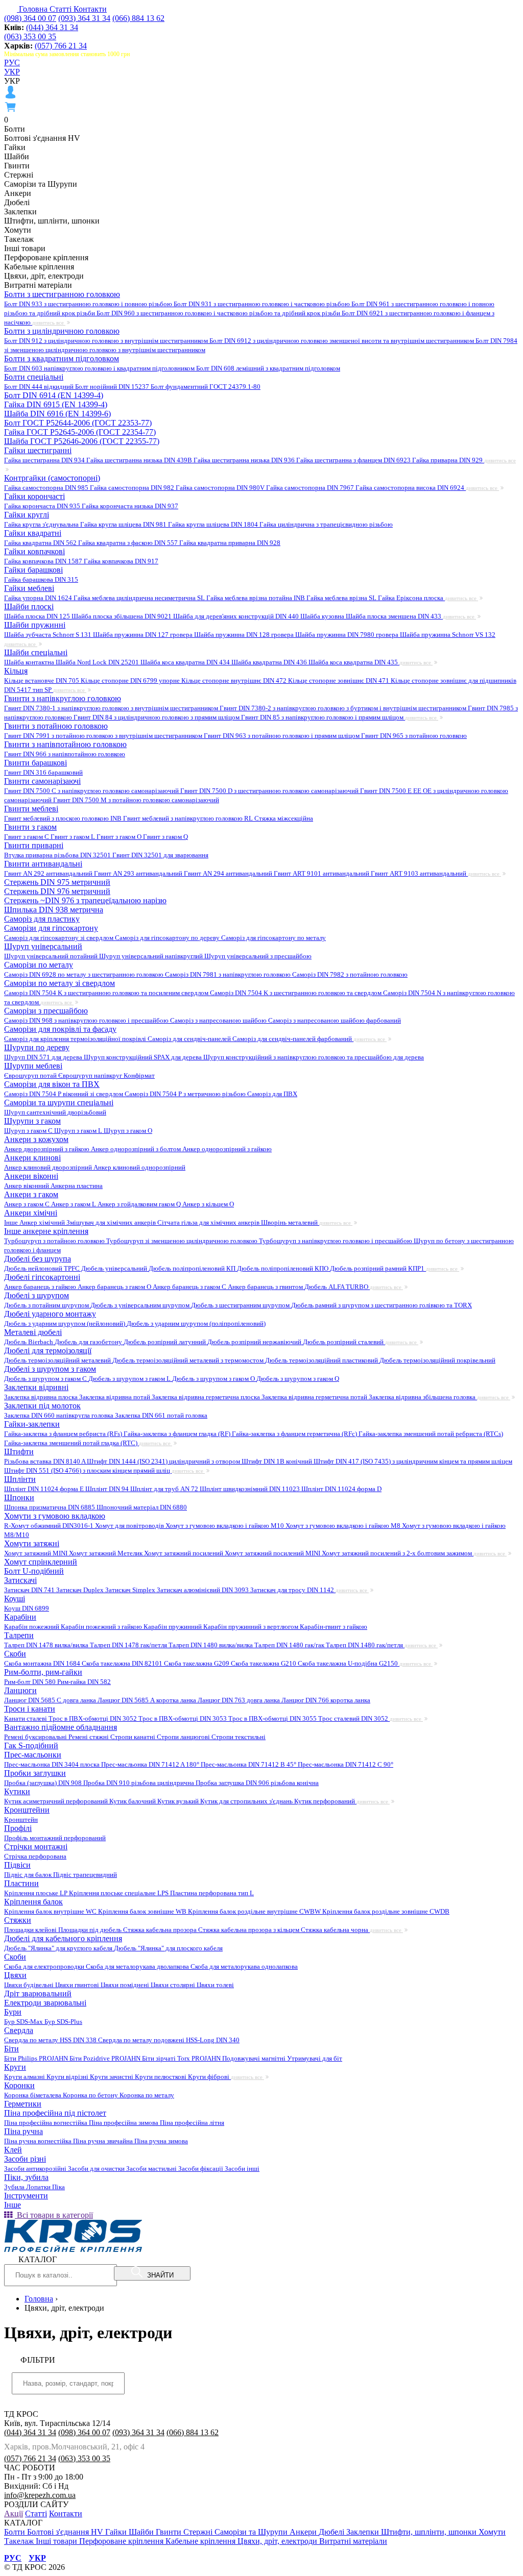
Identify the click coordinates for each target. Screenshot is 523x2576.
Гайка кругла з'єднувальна (42, 524)
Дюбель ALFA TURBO (337, 1287)
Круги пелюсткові (161, 2077)
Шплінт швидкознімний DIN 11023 (251, 1489)
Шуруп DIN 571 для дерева (44, 1057)
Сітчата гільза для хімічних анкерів (209, 1222)
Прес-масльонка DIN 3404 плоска (53, 1764)
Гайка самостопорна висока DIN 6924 (411, 488)
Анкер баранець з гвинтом (266, 1287)
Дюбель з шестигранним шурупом (241, 1305)
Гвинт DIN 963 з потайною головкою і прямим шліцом (282, 736)
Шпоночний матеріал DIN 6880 (142, 1507)
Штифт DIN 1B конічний (278, 1461)
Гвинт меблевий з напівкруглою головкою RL (189, 818)
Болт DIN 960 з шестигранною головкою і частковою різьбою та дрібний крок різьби (219, 313)
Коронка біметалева (33, 2095)
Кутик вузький (179, 1801)
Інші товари (57, 2541)
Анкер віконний (27, 1186)
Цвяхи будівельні (30, 1985)
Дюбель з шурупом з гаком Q (298, 1379)
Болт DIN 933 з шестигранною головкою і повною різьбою (89, 304)
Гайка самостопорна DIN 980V (221, 488)
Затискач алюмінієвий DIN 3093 (204, 1590)
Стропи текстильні (239, 1737)
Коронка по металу (147, 2095)
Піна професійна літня (192, 2123)
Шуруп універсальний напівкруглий (152, 956)
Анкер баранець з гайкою (41, 1287)
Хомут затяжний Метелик (106, 1553)
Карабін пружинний (173, 1627)
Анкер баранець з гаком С (190, 1287)
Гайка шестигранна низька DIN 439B (140, 460)
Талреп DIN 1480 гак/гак (290, 1645)
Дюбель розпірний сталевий (344, 1342)
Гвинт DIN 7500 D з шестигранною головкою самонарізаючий (270, 791)
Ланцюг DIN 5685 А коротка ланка (148, 1700)
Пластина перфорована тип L (212, 1893)
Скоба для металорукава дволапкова (138, 1966)
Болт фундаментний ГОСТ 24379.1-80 (206, 387)
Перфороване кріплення (122, 2541)
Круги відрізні (68, 2077)
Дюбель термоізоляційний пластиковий (322, 1360)
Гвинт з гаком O (120, 837)
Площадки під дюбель (91, 1930)
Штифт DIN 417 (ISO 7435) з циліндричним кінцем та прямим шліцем (413, 1461)
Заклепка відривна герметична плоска (207, 1397)
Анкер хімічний (43, 1222)
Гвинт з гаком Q (165, 837)
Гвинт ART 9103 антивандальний (419, 873)
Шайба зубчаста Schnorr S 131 (49, 635)
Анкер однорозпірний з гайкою (227, 1149)
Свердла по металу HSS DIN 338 (51, 2040)
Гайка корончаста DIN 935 (43, 506)
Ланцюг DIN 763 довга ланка (240, 1700)
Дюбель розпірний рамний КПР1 (378, 1268)
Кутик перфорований (325, 1801)
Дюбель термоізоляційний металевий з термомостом (189, 1360)
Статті (62, 9)
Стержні (199, 2532)
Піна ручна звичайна (104, 2141)
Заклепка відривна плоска (42, 1397)
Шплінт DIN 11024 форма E (45, 1489)
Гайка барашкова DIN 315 (41, 579)
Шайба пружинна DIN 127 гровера (144, 635)
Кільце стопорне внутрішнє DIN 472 (235, 680)
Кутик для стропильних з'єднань (247, 1801)
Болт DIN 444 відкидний (40, 387)
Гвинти (170, 2532)
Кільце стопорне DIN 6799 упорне (131, 680)
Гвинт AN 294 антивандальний (229, 873)
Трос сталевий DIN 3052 (354, 1718)
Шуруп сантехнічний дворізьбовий (55, 1112)
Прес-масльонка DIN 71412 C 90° (346, 1764)
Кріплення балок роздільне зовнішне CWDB (386, 1911)
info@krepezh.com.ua (40, 2495)
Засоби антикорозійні (36, 2169)
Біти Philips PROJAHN (37, 2058)
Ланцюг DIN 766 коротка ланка (326, 1700)
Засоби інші (242, 2169)
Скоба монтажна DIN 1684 (43, 1663)
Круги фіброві (209, 2077)
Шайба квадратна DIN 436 (270, 662)
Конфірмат (139, 1075)
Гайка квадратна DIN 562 (41, 543)
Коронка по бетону (91, 2095)
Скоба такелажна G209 (197, 1663)
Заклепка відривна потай (115, 1397)
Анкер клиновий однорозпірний (139, 1167)
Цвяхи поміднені (126, 1985)
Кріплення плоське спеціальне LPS (120, 1893)
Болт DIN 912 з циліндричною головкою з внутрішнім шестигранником (107, 341)
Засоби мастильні (152, 2169)
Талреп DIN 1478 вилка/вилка (47, 1645)
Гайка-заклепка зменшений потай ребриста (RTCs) (431, 1434)
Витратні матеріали (353, 2541)
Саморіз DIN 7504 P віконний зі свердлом (64, 1094)
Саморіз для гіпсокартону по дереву (168, 938)
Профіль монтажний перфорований (55, 1838)
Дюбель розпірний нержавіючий (255, 1342)
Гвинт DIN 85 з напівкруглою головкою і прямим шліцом (323, 717)
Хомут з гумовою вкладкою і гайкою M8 (344, 1526)
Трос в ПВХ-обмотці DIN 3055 (273, 1718)
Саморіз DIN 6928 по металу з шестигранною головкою (85, 974)
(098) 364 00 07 (30, 18)
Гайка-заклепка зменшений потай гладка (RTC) (72, 1443)
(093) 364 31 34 (84, 18)
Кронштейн (21, 1819)
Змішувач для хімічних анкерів (112, 1222)
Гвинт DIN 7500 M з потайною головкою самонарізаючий (136, 800)
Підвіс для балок (29, 1875)
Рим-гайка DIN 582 (84, 1682)
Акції (14, 2513)
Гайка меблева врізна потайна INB (256, 598)
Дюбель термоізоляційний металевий (58, 1360)
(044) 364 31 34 (52, 27)
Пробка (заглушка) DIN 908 (44, 1783)
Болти (16, 2532)
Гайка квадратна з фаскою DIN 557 (129, 543)
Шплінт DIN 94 (108, 1489)
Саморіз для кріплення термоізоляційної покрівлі (76, 1039)
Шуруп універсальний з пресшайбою (258, 956)
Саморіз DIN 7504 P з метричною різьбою (186, 1094)
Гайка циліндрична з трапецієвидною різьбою (326, 524)
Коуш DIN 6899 (27, 1608)
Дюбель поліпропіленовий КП (193, 1268)
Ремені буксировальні (36, 1737)
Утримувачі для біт (315, 2058)
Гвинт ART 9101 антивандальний (322, 873)
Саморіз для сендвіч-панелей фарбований (293, 1039)
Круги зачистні (112, 2077)
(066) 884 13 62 (138, 18)
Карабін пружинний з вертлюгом (252, 1627)
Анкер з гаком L (74, 1204)
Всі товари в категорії (54, 2215)
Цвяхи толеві (215, 1985)
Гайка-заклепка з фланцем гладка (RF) (178, 1434)
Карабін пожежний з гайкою (102, 1627)
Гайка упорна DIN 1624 (39, 598)
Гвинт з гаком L (74, 837)
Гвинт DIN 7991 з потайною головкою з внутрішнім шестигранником (104, 736)
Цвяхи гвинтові (78, 1985)
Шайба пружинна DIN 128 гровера (245, 635)
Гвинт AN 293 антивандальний (139, 873)
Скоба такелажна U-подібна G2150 (349, 1663)
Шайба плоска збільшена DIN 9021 (122, 616)
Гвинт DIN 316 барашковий (43, 772)
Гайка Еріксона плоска (411, 598)
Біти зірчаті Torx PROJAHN (182, 2058)
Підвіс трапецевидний (85, 1875)
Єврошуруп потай (31, 1075)
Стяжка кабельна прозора (161, 1930)
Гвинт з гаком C (27, 837)
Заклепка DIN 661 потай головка (161, 1415)
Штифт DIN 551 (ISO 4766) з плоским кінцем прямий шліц (88, 1470)
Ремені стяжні (89, 1737)
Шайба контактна (30, 662)
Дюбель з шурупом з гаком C (46, 1379)
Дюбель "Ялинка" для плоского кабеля (168, 1948)
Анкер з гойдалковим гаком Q (140, 1204)
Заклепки (364, 2532)
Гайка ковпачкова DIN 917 (121, 561)
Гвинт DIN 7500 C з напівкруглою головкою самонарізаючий (92, 791)
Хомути (492, 2532)
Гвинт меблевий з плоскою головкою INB (64, 818)
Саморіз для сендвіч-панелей (190, 1039)
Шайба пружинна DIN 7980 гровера (348, 635)
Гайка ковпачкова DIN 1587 (44, 561)
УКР (12, 72)
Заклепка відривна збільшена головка (423, 1397)
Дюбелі (332, 2532)
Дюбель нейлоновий (34, 1268)
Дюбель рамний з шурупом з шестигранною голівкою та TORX (382, 1305)
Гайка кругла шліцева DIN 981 (124, 524)
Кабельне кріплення (201, 2541)
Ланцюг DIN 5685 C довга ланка (51, 1700)
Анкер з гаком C (28, 1204)
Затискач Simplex (131, 1590)
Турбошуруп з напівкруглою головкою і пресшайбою (336, 1241)
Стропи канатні (134, 1737)
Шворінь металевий (290, 1222)
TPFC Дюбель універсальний (106, 1268)
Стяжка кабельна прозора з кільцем (249, 1930)
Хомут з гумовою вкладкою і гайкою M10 (225, 1526)
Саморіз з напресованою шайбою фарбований (335, 1020)
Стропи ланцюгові (184, 1737)
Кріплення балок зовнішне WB (143, 1911)
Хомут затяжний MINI (37, 1553)
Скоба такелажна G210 (264, 1663)
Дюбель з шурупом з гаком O (214, 1379)
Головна (33, 9)
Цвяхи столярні (174, 1985)
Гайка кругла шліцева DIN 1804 (214, 524)
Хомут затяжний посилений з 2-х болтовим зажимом (398, 1553)
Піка (58, 2187)
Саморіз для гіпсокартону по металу (274, 938)
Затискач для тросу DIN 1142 (293, 1590)
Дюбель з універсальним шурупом (141, 1305)
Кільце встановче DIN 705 (42, 680)
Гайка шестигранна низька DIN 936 (245, 460)
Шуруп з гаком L (79, 1131)
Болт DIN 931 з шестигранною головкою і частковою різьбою (263, 304)
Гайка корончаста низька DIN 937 (130, 506)
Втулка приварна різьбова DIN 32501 (58, 855)
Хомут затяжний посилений (184, 1553)
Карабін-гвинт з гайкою (334, 1627)
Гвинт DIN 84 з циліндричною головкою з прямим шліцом (157, 717)
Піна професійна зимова (124, 2123)
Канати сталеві (26, 1718)
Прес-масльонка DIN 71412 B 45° (249, 1764)
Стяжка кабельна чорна (335, 1930)
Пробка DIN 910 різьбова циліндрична (139, 1783)
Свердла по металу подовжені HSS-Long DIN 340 (169, 2040)
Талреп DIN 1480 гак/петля (365, 1645)
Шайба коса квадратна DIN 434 (186, 662)
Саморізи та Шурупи (252, 2532)
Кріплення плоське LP (37, 1893)
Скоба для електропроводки (45, 1966)
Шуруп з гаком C (29, 1131)
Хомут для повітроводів (130, 1526)
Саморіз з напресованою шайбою (219, 1020)
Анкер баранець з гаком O (115, 1287)
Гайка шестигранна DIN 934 (45, 460)
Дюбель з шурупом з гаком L (130, 1379)
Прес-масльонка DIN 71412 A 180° (151, 1764)
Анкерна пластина (77, 1186)
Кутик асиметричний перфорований (57, 1801)
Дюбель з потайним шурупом (47, 1305)
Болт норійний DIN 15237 (113, 387)
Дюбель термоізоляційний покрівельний (437, 1360)
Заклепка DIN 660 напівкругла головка (60, 1415)
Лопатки (39, 2187)
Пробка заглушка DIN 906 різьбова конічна (257, 1783)
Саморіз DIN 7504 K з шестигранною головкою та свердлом (296, 993)
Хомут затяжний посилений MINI (273, 1553)
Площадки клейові (31, 1930)
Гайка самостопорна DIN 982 (133, 488)
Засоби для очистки (97, 2169)
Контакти (90, 9)
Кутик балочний (133, 1801)
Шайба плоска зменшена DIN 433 (394, 616)
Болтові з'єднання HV (66, 2532)
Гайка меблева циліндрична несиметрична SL (140, 598)
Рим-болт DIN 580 (31, 1682)
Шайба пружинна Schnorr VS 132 (448, 635)
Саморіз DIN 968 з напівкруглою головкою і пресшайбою (87, 1020)
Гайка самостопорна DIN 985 (47, 488)
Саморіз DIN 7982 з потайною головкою (350, 974)
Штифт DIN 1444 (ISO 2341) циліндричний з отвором (164, 1461)
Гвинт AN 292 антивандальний (49, 873)
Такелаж (20, 2541)
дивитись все (49, 323)
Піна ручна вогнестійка (39, 2141)
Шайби (142, 2532)
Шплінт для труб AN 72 (165, 1489)
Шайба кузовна (323, 616)
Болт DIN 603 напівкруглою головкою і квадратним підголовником (100, 368)
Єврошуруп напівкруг (91, 1075)
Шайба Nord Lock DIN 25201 (98, 662)
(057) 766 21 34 (61, 46)
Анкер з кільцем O (208, 1204)
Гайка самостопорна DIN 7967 (311, 488)
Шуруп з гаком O (128, 1131)
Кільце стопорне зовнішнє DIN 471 (339, 680)
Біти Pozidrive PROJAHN (106, 2058)
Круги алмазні (25, 2077)
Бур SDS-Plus (63, 2022)
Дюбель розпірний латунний (165, 1342)
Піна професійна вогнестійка (46, 2123)
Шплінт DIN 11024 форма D (341, 1489)
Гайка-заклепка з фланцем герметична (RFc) (295, 1434)
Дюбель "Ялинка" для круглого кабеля (59, 1948)
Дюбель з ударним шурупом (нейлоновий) (65, 1323)
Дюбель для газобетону (89, 1342)
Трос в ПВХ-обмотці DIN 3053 (183, 1718)
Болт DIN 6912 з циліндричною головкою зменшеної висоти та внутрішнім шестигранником (342, 341)
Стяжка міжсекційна (284, 818)
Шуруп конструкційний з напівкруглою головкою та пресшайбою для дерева (314, 1057)
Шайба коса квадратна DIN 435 (354, 662)
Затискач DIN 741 (30, 1590)
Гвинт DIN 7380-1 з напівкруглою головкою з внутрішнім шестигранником (112, 708)
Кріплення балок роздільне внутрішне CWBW (255, 1911)
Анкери (304, 2532)
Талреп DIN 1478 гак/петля (129, 1645)
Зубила (15, 2187)
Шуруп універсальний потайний (52, 956)
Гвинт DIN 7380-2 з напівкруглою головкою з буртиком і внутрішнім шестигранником (344, 708)
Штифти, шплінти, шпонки (430, 2532)
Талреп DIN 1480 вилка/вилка (211, 1645)
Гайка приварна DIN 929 (448, 460)
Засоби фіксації (201, 2169)
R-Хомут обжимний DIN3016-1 (50, 1526)
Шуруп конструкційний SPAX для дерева (144, 1057)
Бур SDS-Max (24, 2022)
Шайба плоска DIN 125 (38, 616)
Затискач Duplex (81, 1590)
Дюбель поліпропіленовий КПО (283, 1268)
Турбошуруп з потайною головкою (55, 1241)
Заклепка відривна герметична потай (315, 1397)
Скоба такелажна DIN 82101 (123, 1663)
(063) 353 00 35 (30, 36)
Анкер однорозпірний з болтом (137, 1149)
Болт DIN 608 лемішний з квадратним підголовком (268, 368)
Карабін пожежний (32, 1627)
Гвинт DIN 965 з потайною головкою (414, 736)
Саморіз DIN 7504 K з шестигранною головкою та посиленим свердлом (107, 993)
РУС (12, 63)
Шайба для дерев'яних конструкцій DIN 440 (237, 616)
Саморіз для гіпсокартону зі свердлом (60, 938)
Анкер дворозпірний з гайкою (47, 1149)
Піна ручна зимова (161, 2141)
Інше (12, 1222)
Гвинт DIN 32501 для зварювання (160, 855)
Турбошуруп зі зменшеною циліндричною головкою (183, 1241)
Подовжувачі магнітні (255, 2058)
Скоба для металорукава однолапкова (244, 1966)
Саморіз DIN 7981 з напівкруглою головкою (229, 974)
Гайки (117, 2532)
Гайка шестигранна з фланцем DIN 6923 (354, 460)
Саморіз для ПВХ (272, 1094)
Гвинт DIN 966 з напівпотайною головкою (65, 754)
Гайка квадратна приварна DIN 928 (230, 543)
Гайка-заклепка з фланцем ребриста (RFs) (64, 1434)
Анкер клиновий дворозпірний (49, 1167)
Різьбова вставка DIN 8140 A (45, 1461)
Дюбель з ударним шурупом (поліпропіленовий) (196, 1323)
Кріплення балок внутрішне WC (51, 1911)
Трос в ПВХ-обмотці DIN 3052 (93, 1718)
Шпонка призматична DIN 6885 (50, 1507)
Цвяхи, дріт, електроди (278, 2541)
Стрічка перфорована (35, 1856)
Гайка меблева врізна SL (342, 598)
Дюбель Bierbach (29, 1342)
